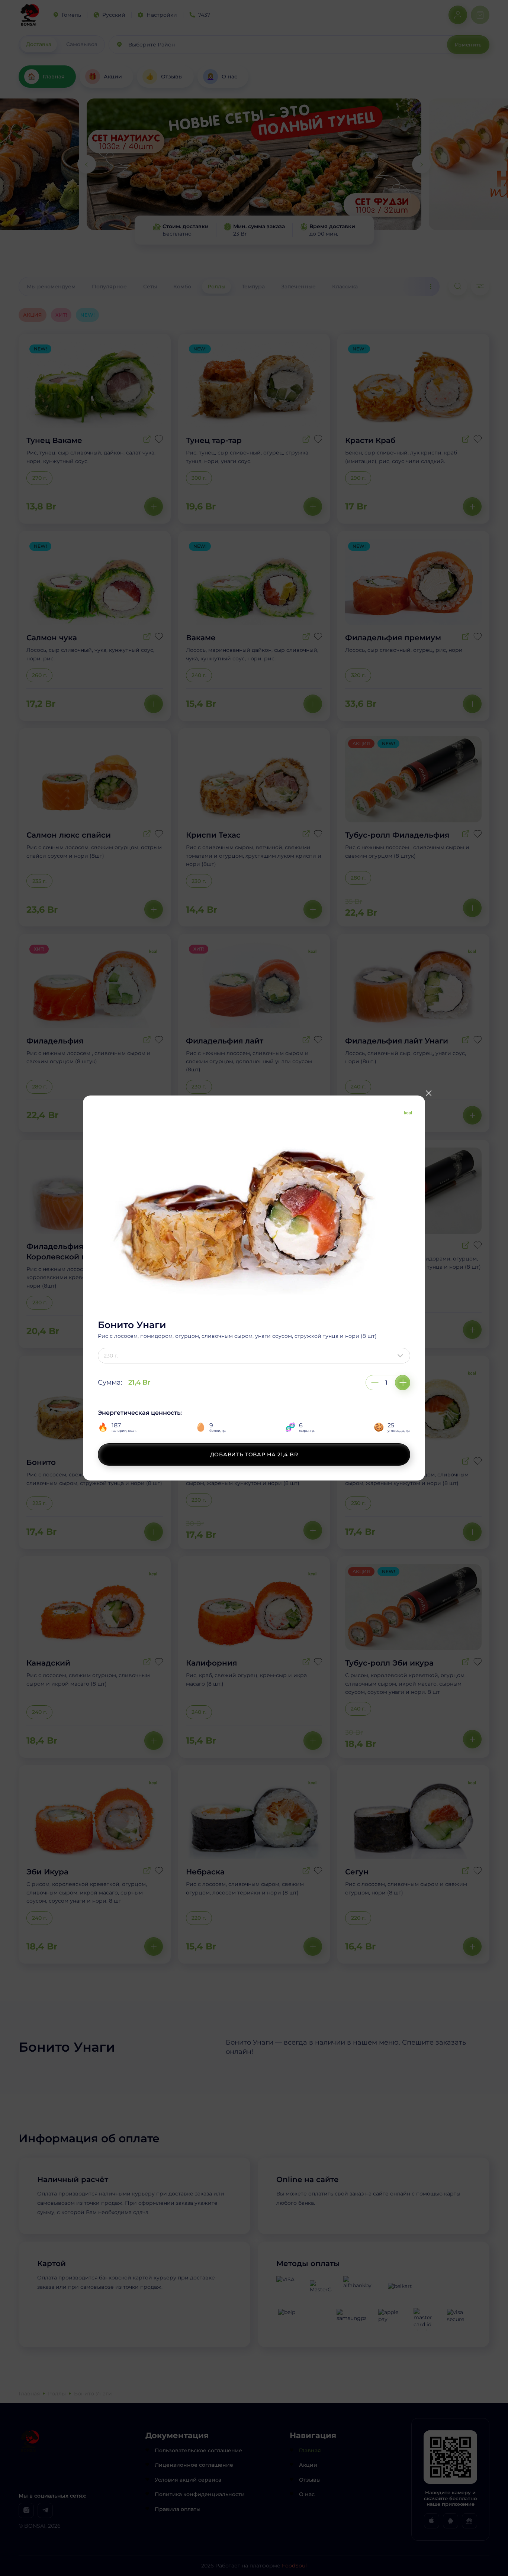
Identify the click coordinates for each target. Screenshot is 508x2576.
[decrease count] (375, 1383)
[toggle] (402, 1356)
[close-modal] (428, 1093)
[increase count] (403, 1383)
